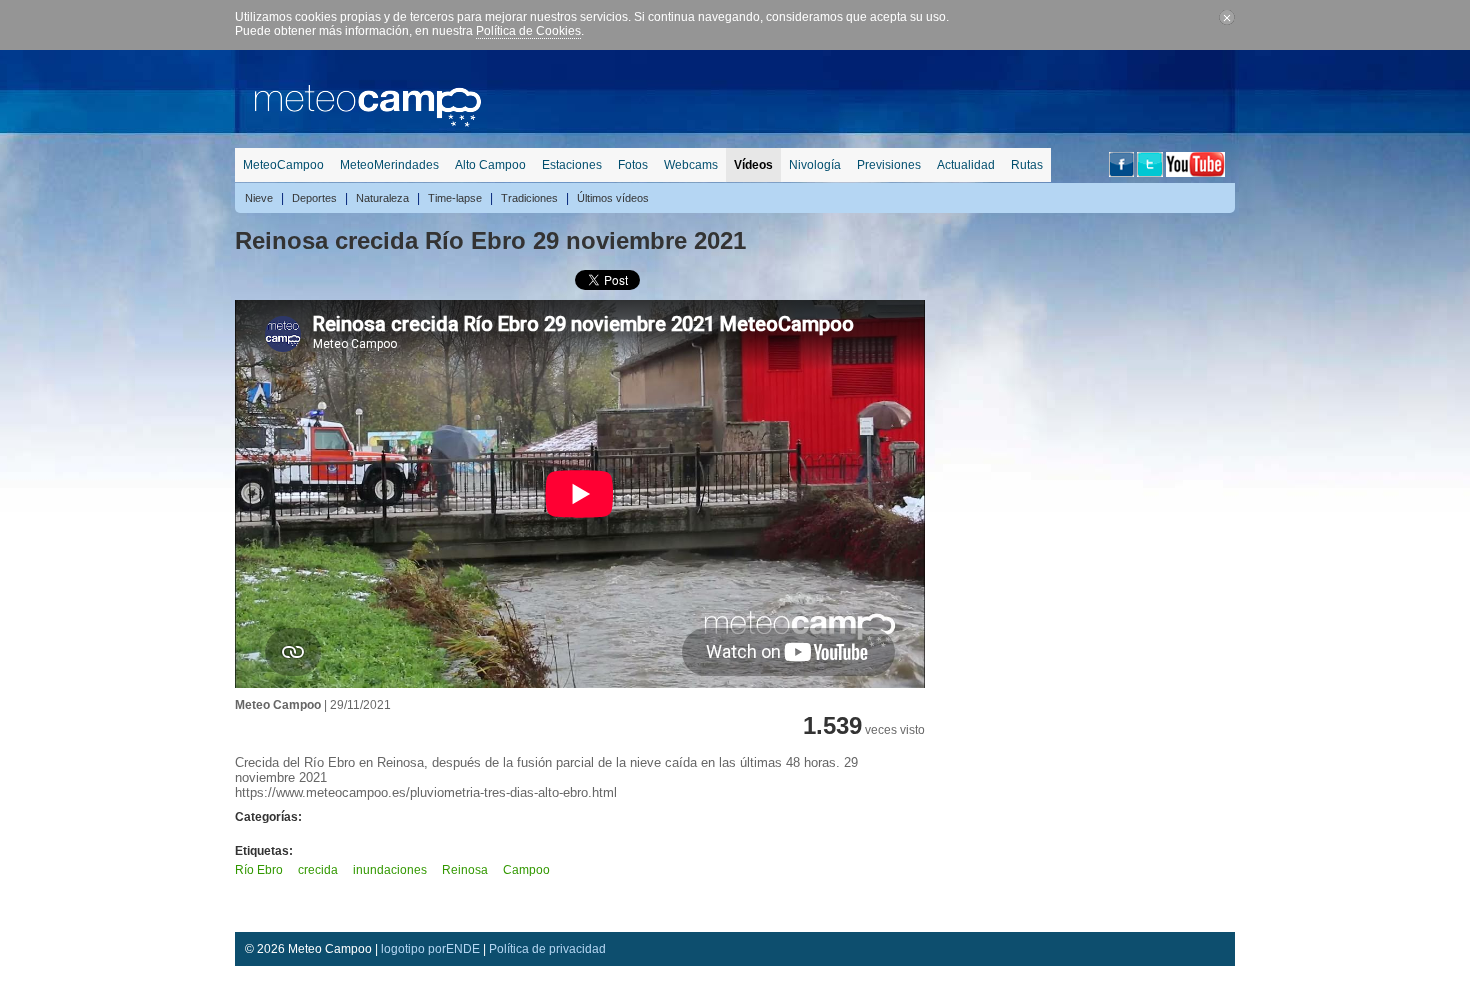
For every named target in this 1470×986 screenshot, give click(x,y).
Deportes (314, 198)
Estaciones (572, 165)
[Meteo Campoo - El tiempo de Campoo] (368, 123)
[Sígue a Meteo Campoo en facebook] (1121, 173)
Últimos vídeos (613, 198)
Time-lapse (455, 198)
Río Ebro (259, 870)
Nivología (815, 165)
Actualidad (966, 165)
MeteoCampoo (283, 165)
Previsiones (889, 165)
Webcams (691, 165)
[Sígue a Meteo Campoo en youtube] (1195, 173)
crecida (318, 870)
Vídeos (753, 165)
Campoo (526, 870)
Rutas (1027, 165)
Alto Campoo (490, 165)
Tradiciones (529, 198)
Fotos (633, 165)
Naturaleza (382, 198)
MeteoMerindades (389, 165)
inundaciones (390, 870)
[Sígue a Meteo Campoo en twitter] (1150, 173)
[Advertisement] (871, 95)
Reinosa (465, 870)
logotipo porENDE (430, 949)
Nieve (259, 198)
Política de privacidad (547, 949)
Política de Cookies (528, 31)
